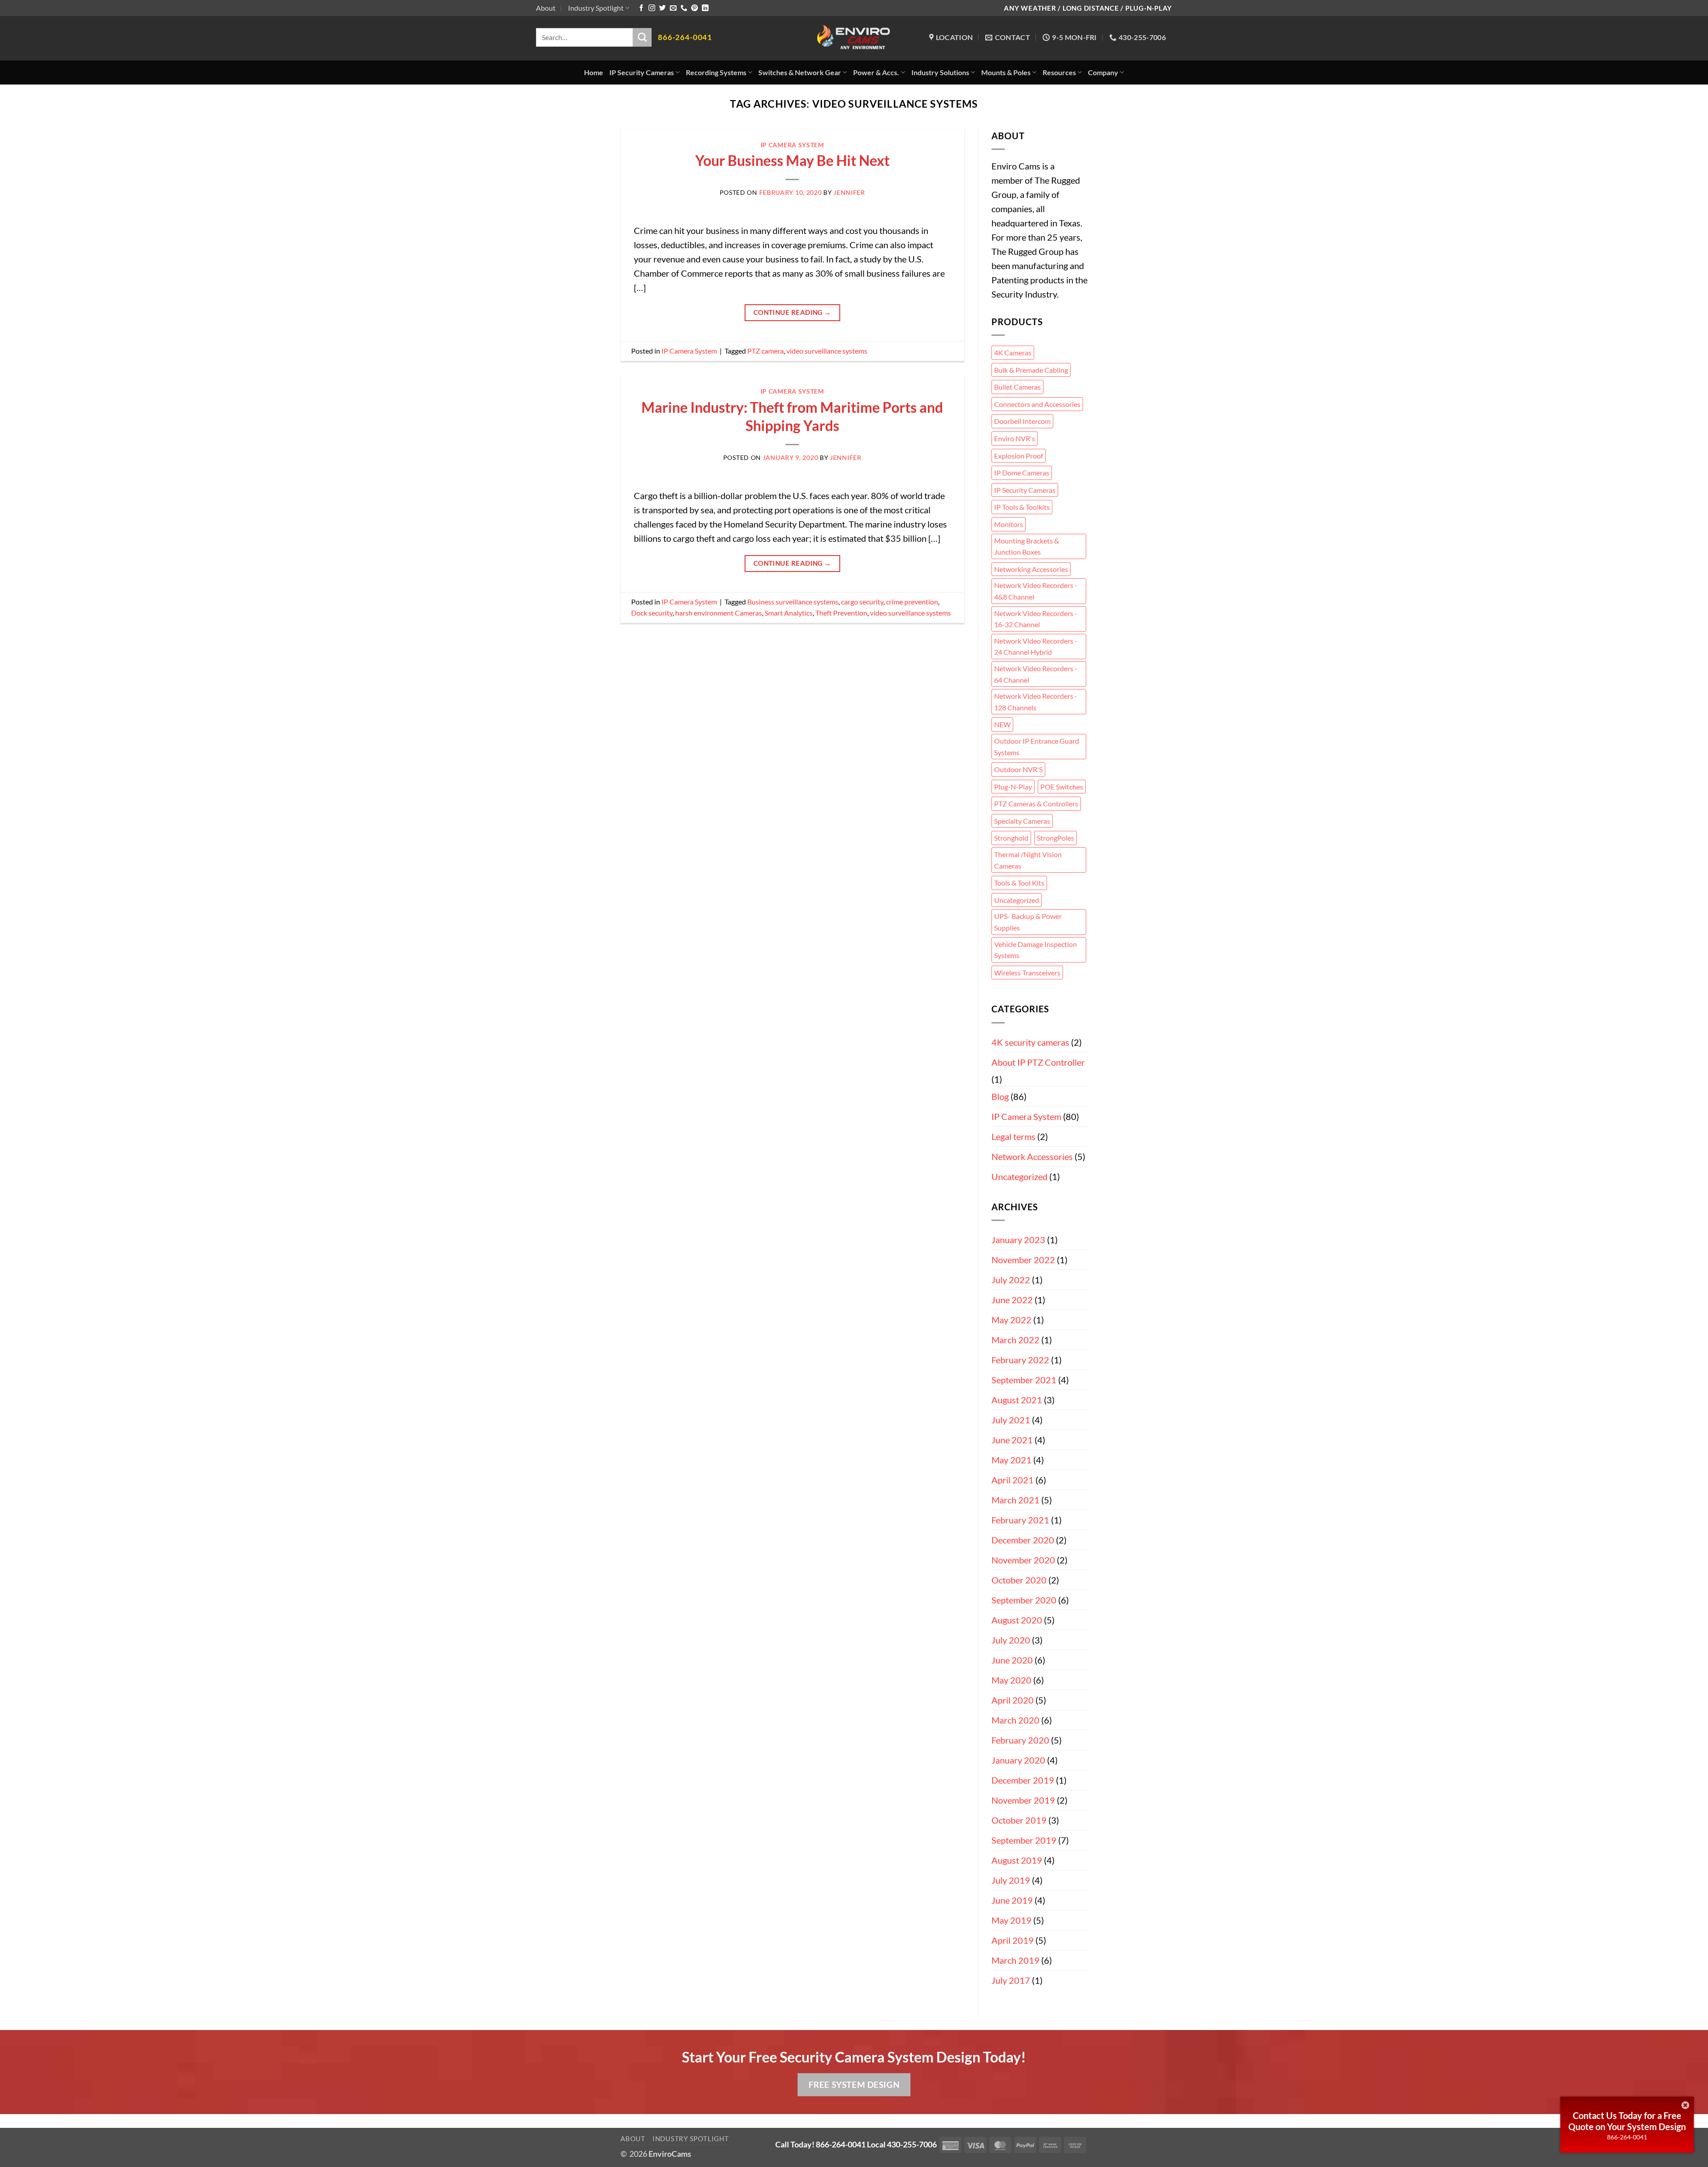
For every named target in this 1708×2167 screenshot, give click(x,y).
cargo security (862, 602)
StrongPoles (1055, 838)
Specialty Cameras (1022, 821)
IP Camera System (792, 145)
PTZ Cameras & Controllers (1036, 804)
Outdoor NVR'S (1018, 769)
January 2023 (1018, 1240)
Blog (1000, 1096)
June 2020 (1012, 1660)
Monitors (1009, 524)
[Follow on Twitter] (663, 8)
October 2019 (1019, 1820)
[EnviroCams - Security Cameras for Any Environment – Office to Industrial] (854, 38)
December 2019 (1023, 1780)
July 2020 (1011, 1640)
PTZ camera (765, 351)
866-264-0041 (1627, 2137)
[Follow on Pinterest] (695, 8)
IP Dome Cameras (1022, 473)
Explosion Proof (1019, 456)
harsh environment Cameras (719, 613)
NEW (1002, 724)
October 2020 (1019, 1580)
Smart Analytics (789, 613)
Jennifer (849, 192)
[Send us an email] (673, 8)
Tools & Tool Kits (1019, 883)
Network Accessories (1032, 1156)
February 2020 (1020, 1740)
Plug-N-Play (1013, 787)
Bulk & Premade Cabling (1031, 370)
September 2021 (1024, 1380)
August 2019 (1017, 1860)
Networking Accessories (1031, 569)
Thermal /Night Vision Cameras (1028, 860)
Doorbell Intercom (1022, 421)
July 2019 (1011, 1880)
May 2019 (1011, 1920)
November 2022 (1023, 1260)
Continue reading (792, 312)
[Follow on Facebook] (641, 8)
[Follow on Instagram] (652, 8)
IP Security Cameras (1025, 490)
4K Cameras (1013, 352)
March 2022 (1015, 1340)
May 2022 (1011, 1320)
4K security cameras (1030, 1042)
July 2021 (1011, 1420)
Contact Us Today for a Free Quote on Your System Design (1627, 2121)
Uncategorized (1017, 900)
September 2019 (1024, 1840)
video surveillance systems (827, 351)
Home (594, 72)
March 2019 (1015, 1960)
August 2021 (1017, 1400)
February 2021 (1020, 1520)
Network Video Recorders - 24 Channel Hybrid (1036, 646)
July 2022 (1011, 1280)
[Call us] (684, 8)
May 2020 (1011, 1680)
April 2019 (1013, 1940)
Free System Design (854, 2084)
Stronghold (1011, 838)
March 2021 (1015, 1500)
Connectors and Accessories (1037, 404)
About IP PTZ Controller (1038, 1062)
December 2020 (1023, 1540)
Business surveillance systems (793, 602)
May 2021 (1011, 1460)
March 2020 (1015, 1720)
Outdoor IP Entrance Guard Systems (1037, 747)
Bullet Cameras (1017, 387)
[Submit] (642, 37)
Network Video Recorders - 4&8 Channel (1036, 591)
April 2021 (1013, 1480)
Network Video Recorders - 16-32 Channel (1036, 619)
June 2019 (1012, 1900)
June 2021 (1012, 1440)
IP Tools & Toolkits (1022, 507)
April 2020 (1013, 1700)
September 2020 (1024, 1600)
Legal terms (1013, 1136)
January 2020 (1018, 1760)
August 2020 (1017, 1620)
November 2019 (1023, 1800)
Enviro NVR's (1015, 438)
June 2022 (1012, 1300)
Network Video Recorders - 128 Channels (1036, 702)
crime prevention (912, 602)
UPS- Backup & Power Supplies (1028, 922)
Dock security (652, 613)
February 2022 (1020, 1360)
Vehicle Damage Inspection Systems (1035, 950)
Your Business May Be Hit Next (792, 160)
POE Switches (1062, 787)
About (546, 8)
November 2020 (1023, 1560)
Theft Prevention (841, 613)
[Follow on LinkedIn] (705, 8)
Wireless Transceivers (1027, 973)
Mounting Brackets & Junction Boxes (1027, 546)
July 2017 (1011, 1980)
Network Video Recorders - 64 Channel (1036, 674)
